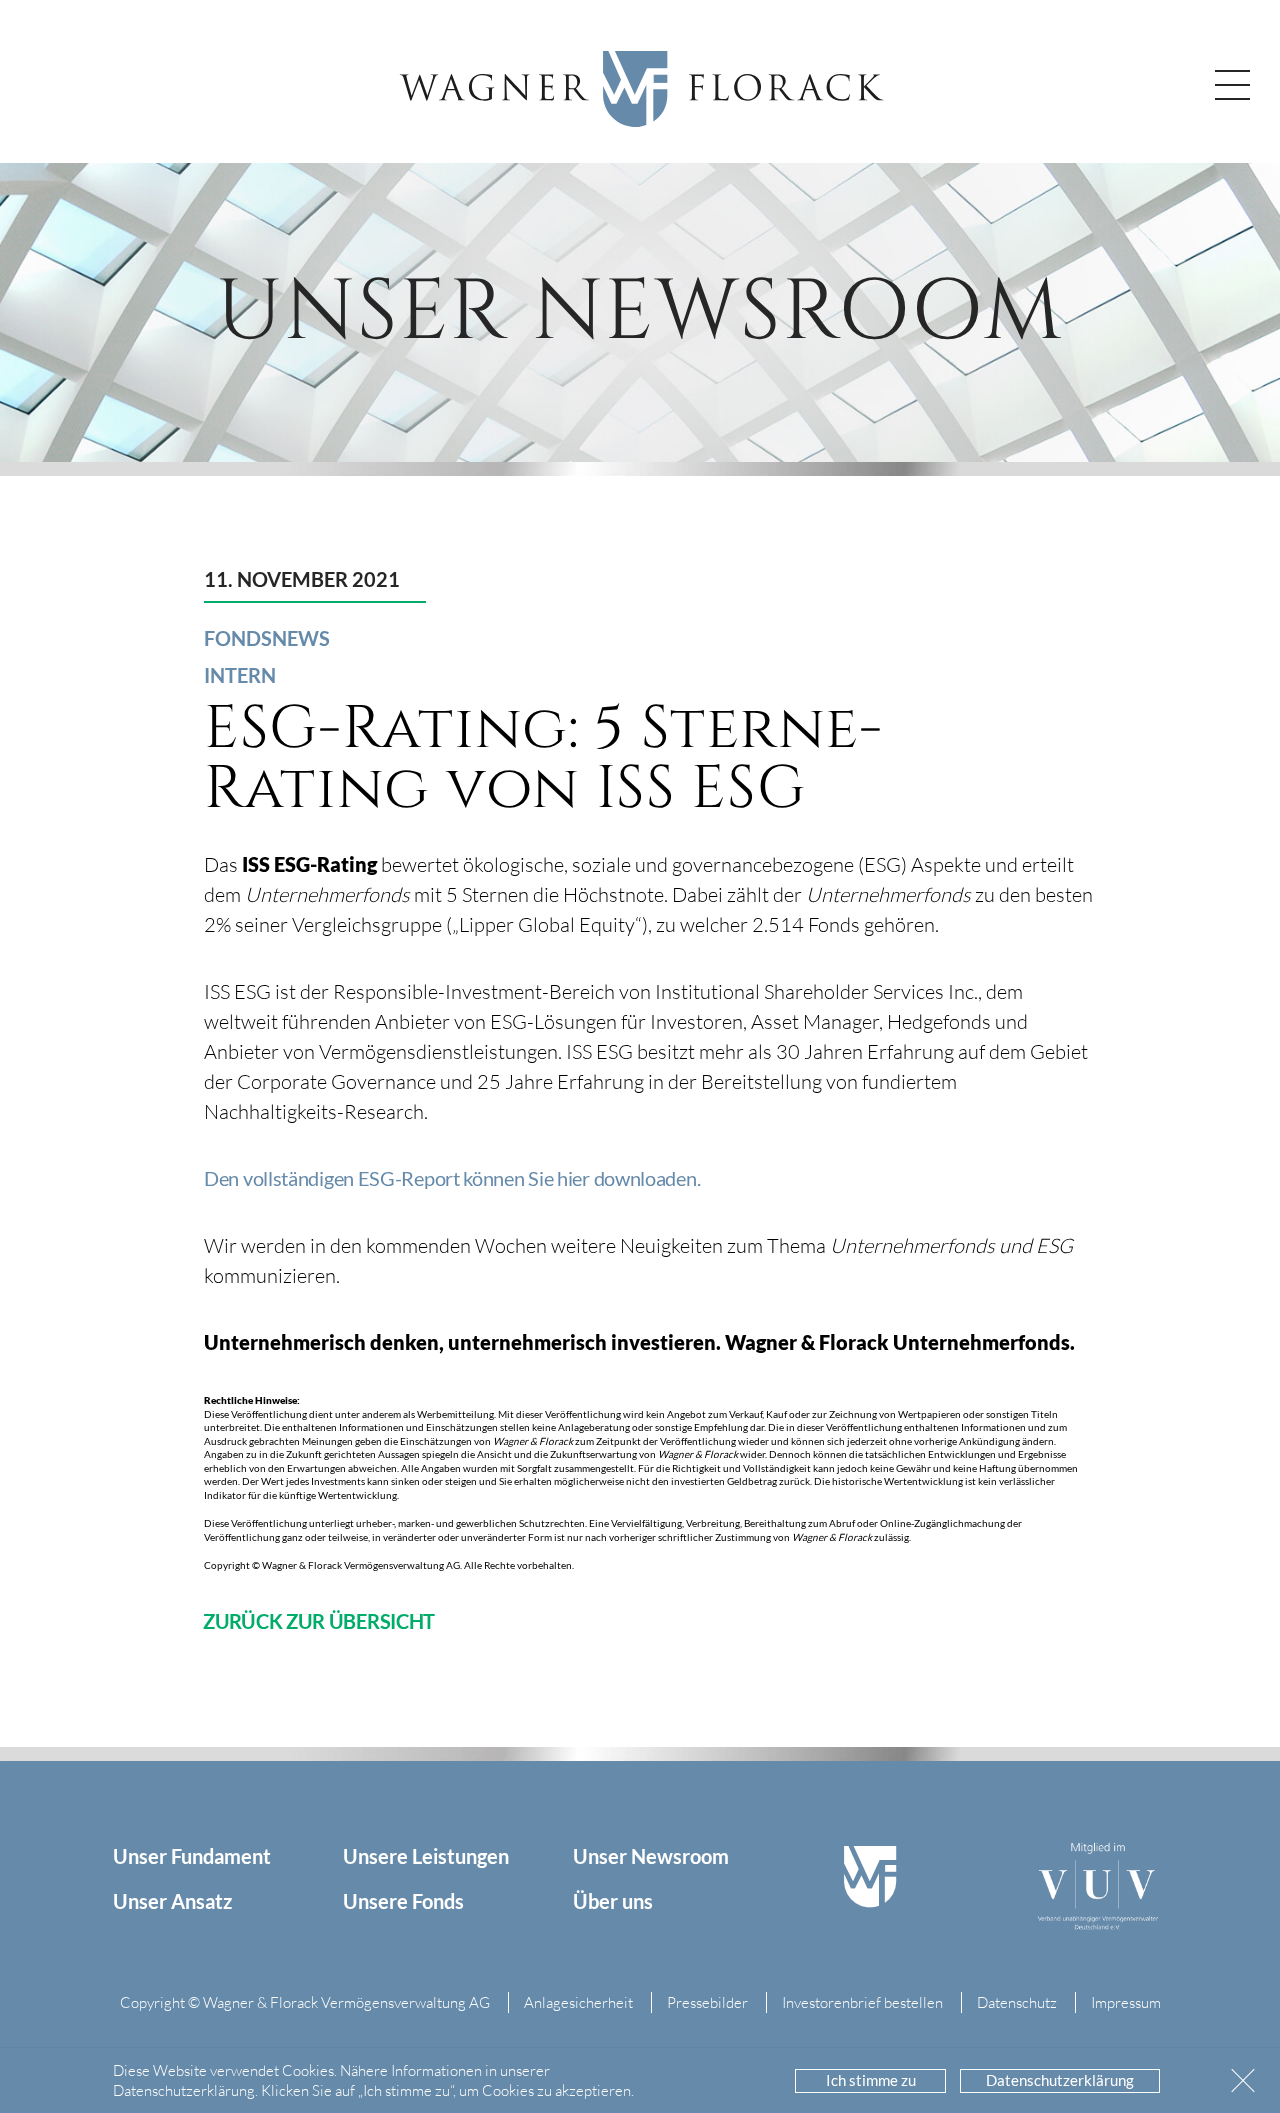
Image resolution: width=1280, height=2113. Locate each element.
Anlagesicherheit (578, 2002)
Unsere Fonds (403, 1901)
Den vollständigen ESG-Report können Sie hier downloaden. (452, 1178)
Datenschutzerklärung (1060, 2080)
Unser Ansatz (172, 1901)
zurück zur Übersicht (319, 1621)
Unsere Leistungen (426, 1856)
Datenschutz (1017, 2002)
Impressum (1126, 2002)
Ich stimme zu (871, 2080)
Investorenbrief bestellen (862, 2002)
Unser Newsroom (651, 1856)
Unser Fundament (192, 1856)
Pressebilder (707, 2002)
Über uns (613, 1901)
